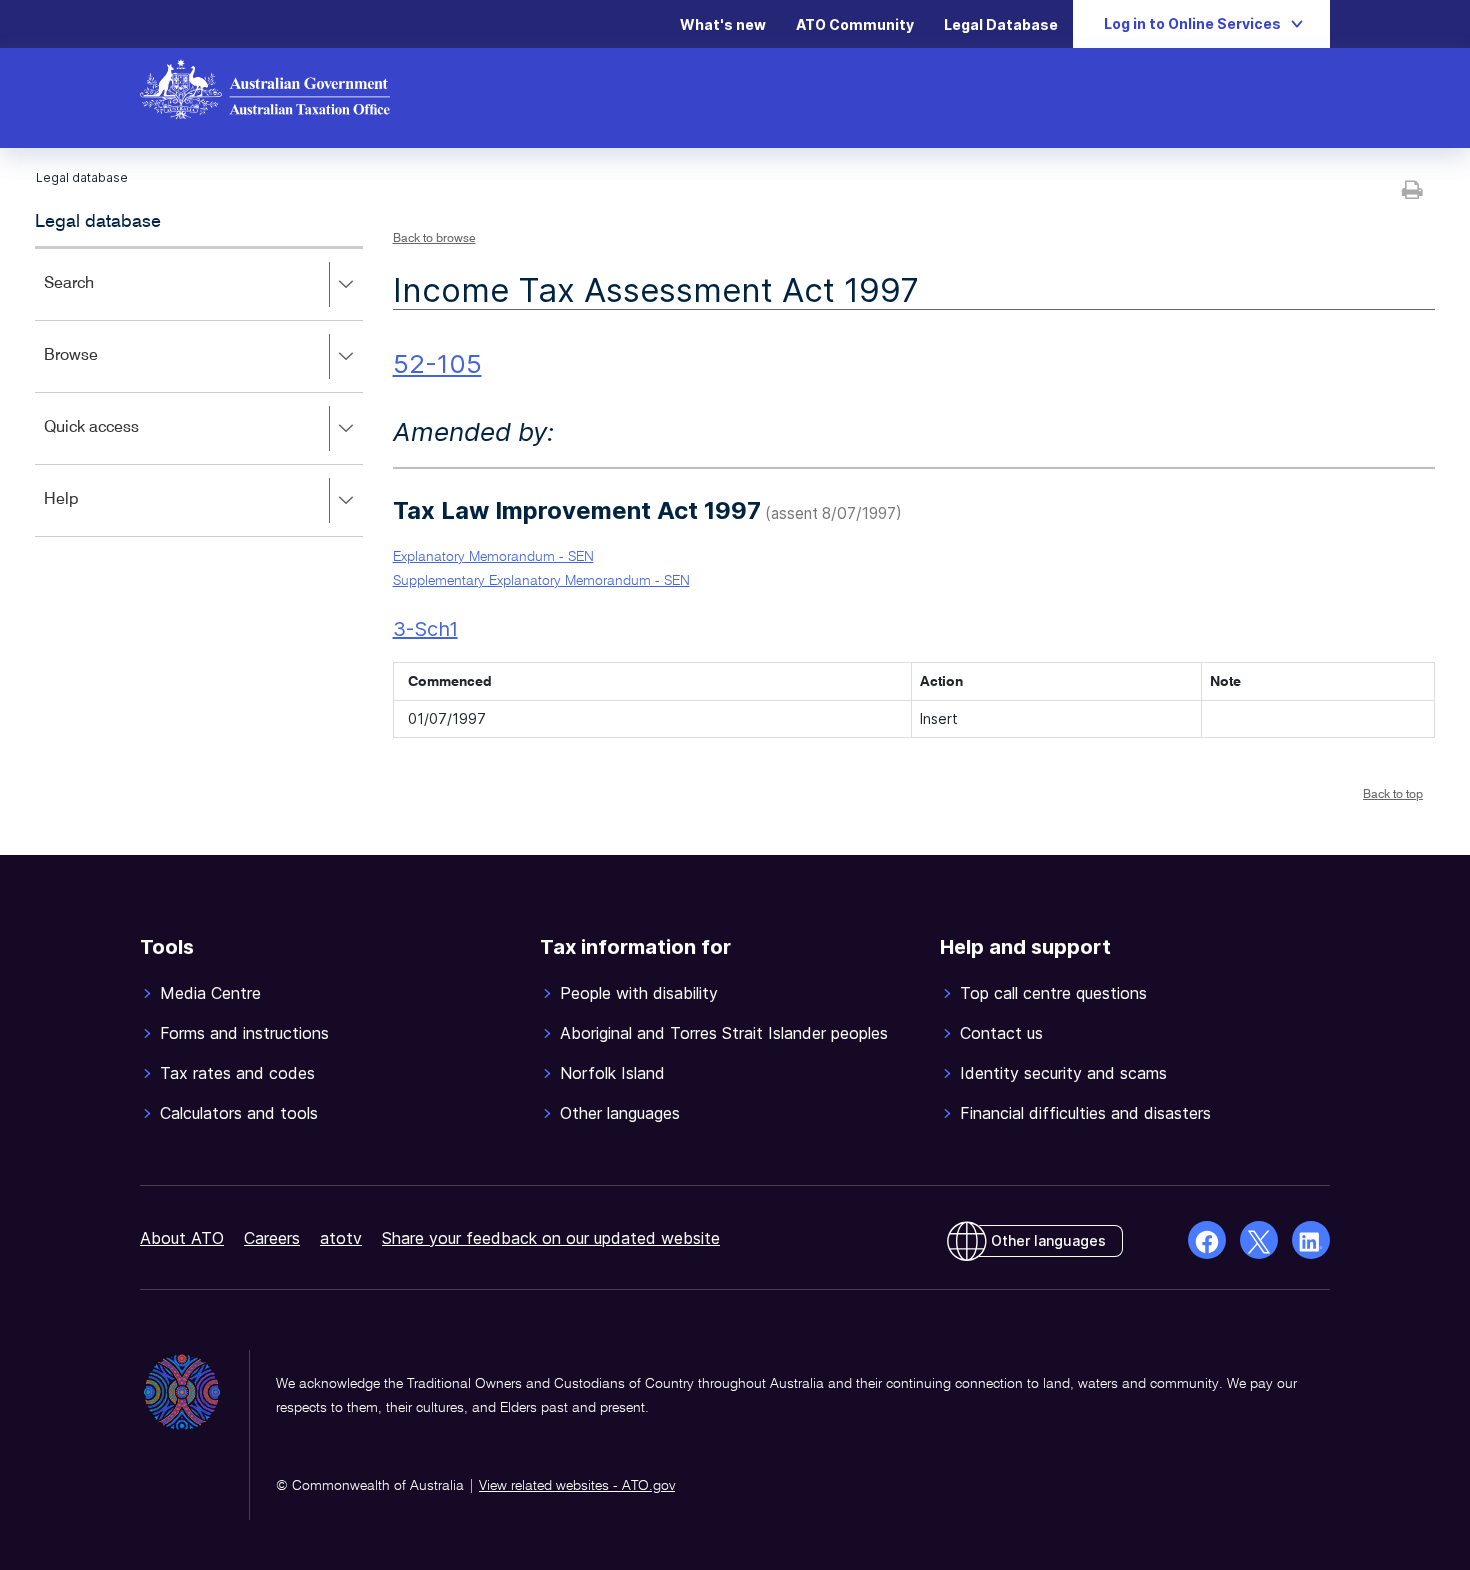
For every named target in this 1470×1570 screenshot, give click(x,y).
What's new (723, 24)
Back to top (1393, 795)
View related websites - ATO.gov (577, 1486)
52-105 (437, 363)
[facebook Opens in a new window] (1207, 1240)
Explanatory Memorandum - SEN (493, 557)
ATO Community (855, 24)
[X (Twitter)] (1259, 1240)
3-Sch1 (425, 629)
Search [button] (98, 297)
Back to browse (434, 239)
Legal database (98, 222)
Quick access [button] (120, 441)
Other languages (1048, 1240)
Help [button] (90, 513)
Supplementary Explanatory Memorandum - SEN (541, 581)
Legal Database (1001, 24)
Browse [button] (100, 369)
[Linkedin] (1311, 1240)
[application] (199, 391)
